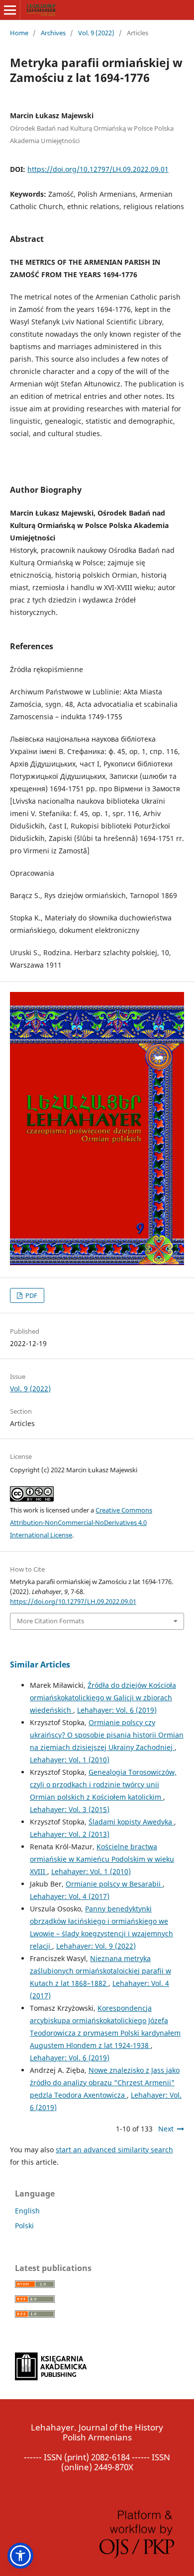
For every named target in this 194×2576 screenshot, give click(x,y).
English (27, 2211)
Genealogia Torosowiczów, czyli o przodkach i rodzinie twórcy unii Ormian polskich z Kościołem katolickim (103, 1784)
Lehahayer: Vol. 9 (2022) (96, 1946)
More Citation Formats (50, 1621)
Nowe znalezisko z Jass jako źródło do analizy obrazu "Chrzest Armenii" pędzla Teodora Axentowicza (105, 2083)
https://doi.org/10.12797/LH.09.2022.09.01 (98, 169)
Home (19, 33)
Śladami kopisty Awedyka (131, 1822)
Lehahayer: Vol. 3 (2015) (70, 1809)
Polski (24, 2226)
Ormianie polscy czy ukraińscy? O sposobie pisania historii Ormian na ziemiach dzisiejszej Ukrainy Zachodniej (107, 1735)
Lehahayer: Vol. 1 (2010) (70, 1760)
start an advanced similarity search (114, 2150)
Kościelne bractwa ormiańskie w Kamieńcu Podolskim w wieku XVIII (102, 1859)
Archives (53, 33)
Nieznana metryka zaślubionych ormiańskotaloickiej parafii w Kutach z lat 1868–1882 (100, 1971)
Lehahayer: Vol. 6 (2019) (117, 1710)
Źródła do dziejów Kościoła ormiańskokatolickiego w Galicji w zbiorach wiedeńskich (103, 1698)
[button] (20, 2556)
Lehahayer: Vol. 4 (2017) (70, 1896)
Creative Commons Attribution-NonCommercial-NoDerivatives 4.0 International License (81, 1522)
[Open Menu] (10, 10)
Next (166, 2129)
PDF (31, 1295)
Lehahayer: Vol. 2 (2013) (70, 1834)
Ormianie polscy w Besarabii (114, 1884)
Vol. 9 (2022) (96, 33)
